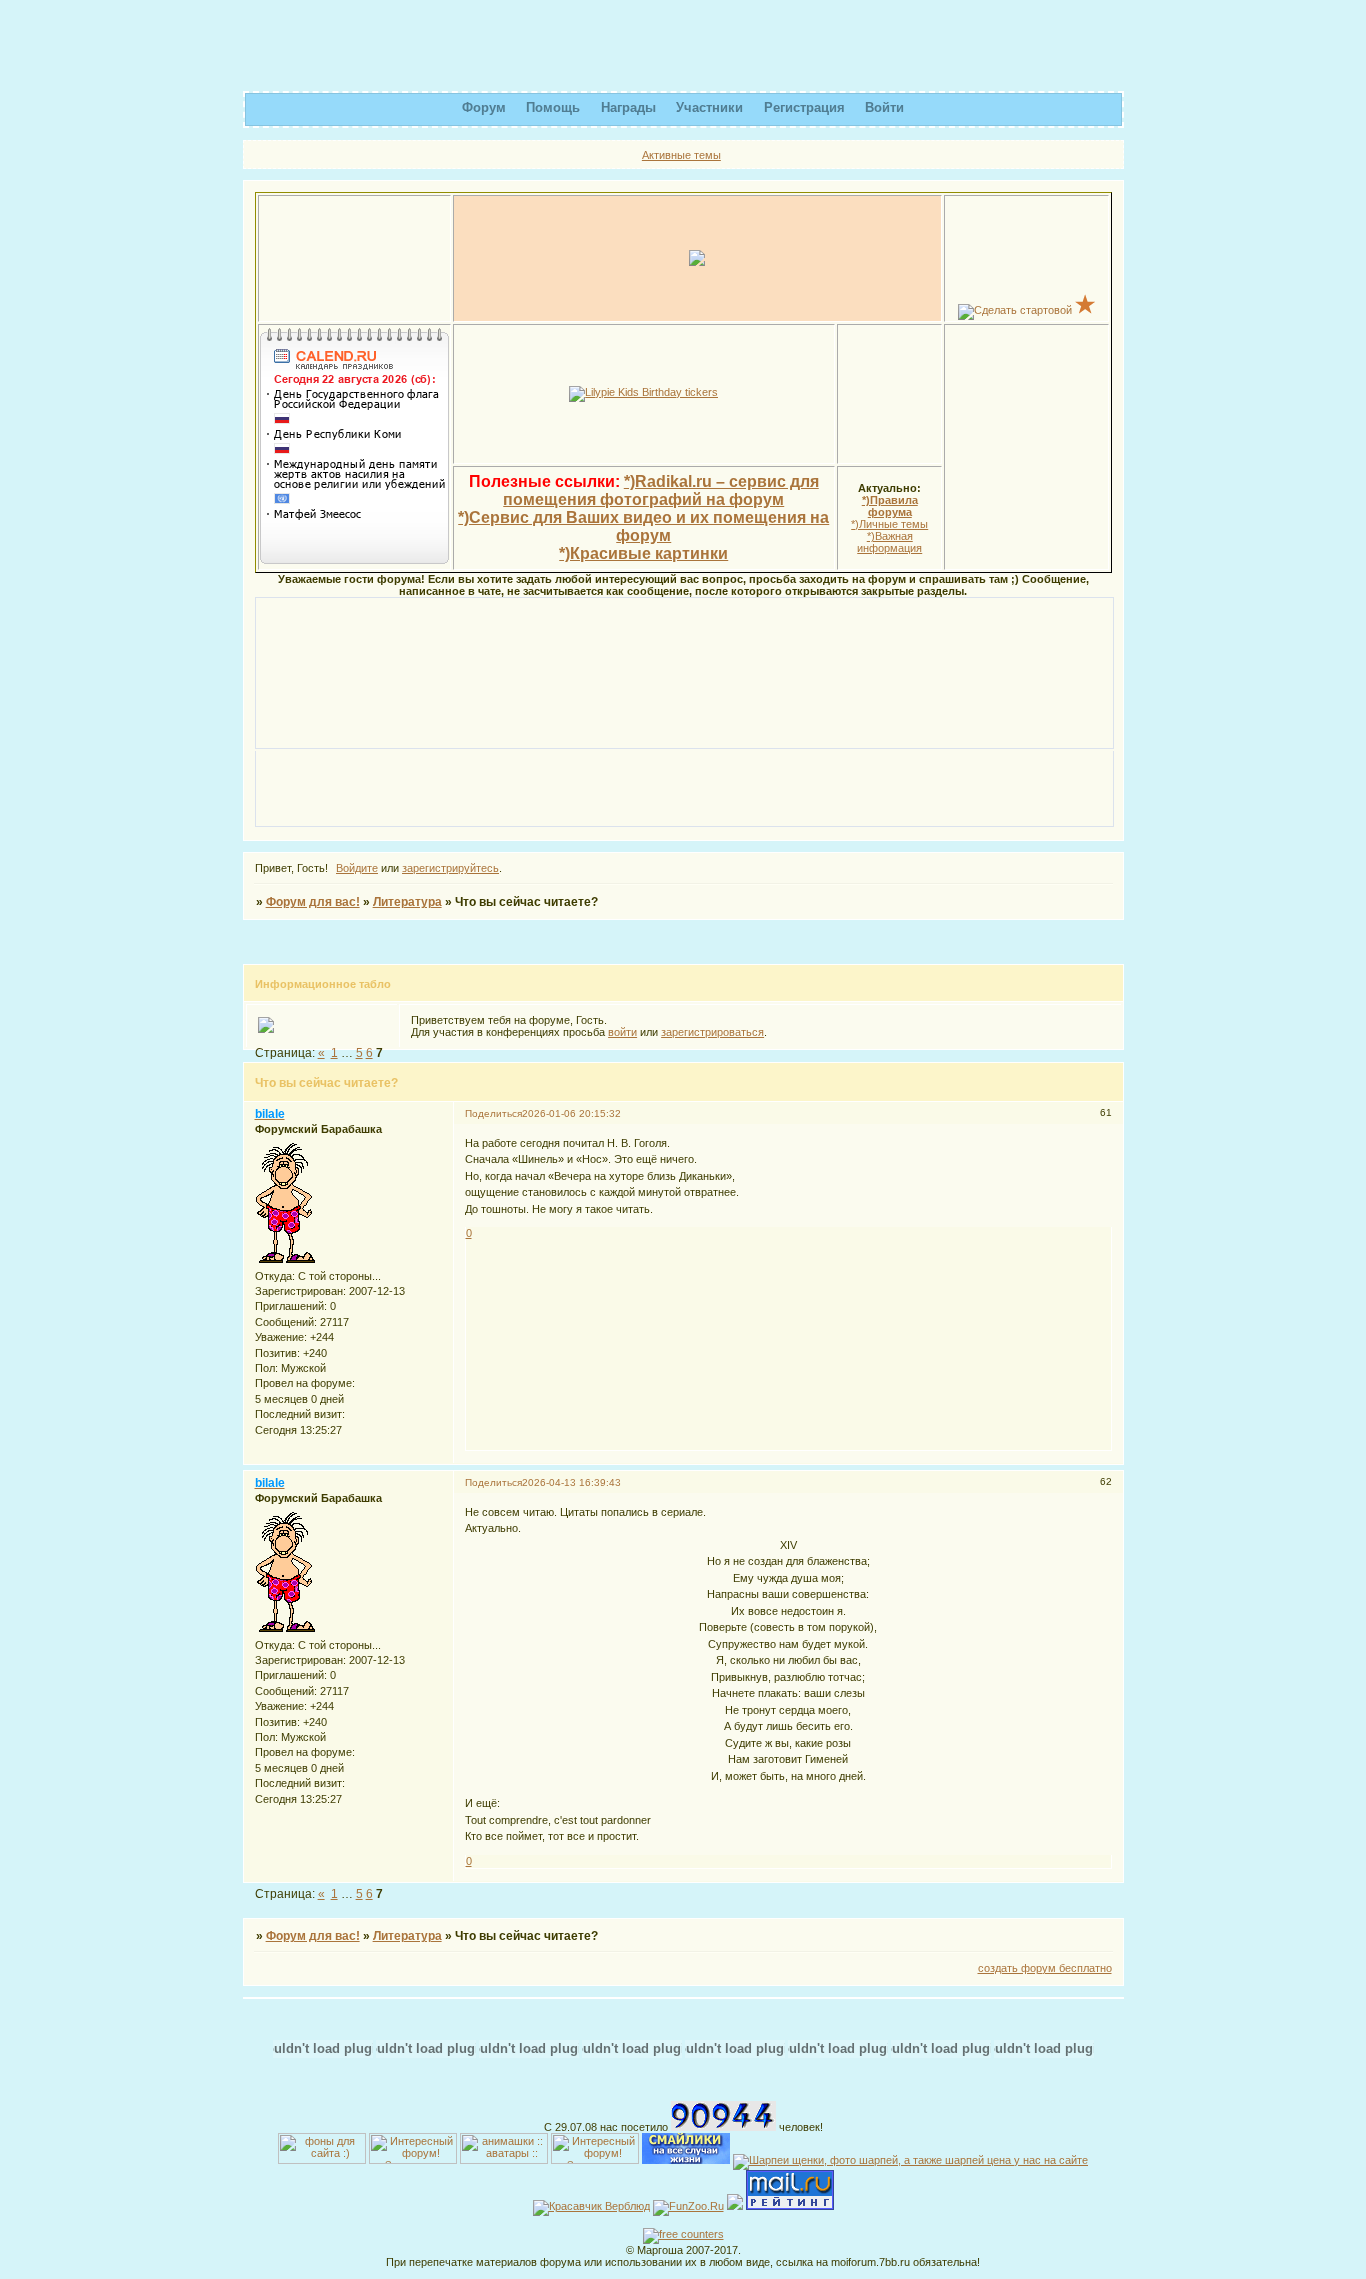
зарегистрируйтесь (450, 868)
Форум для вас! (313, 902)
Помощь (553, 107)
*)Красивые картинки (643, 553)
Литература (407, 902)
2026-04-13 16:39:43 (571, 1482)
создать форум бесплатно (1045, 1968)
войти (622, 1032)
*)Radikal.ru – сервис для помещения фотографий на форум (661, 490)
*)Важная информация (889, 542)
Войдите (357, 868)
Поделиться (493, 1113)
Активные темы (681, 155)
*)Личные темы (889, 524)
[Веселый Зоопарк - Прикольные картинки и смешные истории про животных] (688, 2206)
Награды (628, 107)
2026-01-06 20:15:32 (571, 1113)
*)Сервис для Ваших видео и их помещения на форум (643, 526)
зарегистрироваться (712, 1032)
